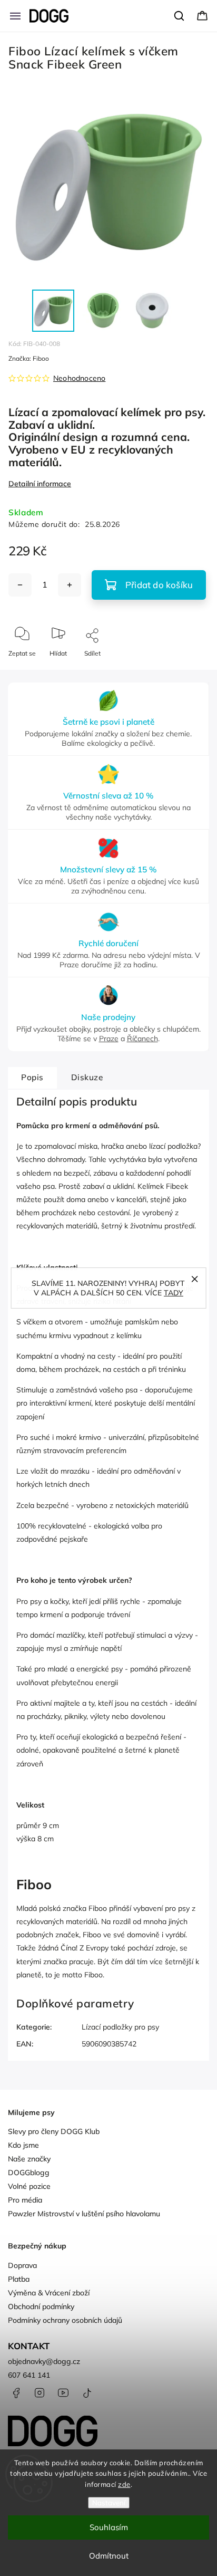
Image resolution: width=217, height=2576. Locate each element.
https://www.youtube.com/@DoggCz (63, 2393)
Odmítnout (109, 2556)
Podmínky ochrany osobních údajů (65, 2320)
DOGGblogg (29, 2173)
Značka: (29, 358)
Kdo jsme (23, 2145)
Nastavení (109, 2503)
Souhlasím (109, 2527)
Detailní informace (40, 484)
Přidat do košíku (159, 585)
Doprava (22, 2265)
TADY (174, 1293)
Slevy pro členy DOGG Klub (54, 2131)
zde (124, 2484)
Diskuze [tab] (87, 1077)
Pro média (25, 2200)
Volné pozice (29, 2186)
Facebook (16, 2393)
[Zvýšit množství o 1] (70, 585)
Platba (19, 2279)
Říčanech (142, 1039)
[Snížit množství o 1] (20, 585)
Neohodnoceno (79, 378)
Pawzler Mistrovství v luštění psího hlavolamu (84, 2214)
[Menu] (15, 16)
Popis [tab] (32, 1077)
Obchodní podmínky (41, 2306)
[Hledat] (180, 16)
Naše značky (29, 2159)
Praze (109, 1039)
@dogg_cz (87, 2393)
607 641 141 (29, 2375)
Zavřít (191, 671)
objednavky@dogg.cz (44, 2361)
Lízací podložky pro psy (120, 2027)
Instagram (40, 2393)
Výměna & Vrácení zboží (49, 2293)
